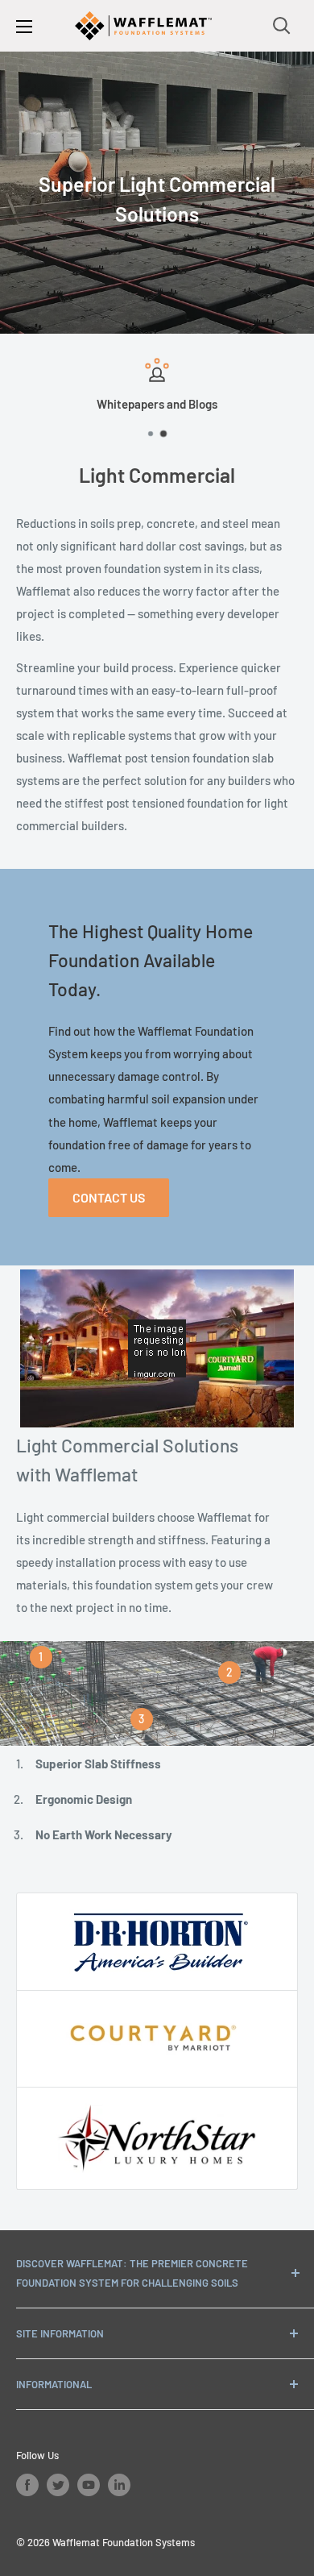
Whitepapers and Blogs (157, 404)
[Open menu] (24, 27)
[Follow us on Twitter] (58, 2485)
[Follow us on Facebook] (27, 2485)
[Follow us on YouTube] (89, 2485)
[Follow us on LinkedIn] (119, 2485)
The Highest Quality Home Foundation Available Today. (151, 960)
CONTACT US (109, 1197)
